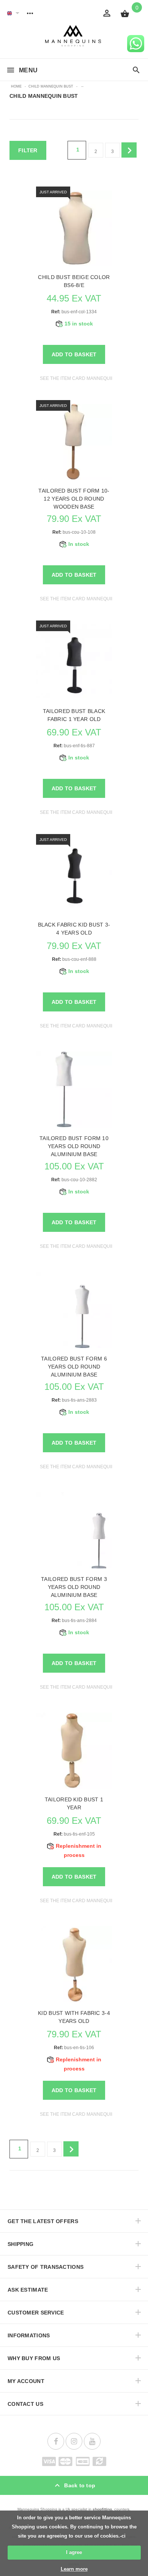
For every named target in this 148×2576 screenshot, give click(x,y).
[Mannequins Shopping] (74, 36)
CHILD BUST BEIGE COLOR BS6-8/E (74, 281)
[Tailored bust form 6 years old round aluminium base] (74, 1310)
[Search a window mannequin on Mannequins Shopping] (136, 70)
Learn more (74, 2569)
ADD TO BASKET (74, 354)
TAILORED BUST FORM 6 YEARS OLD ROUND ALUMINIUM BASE (74, 1367)
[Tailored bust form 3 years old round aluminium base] (74, 1530)
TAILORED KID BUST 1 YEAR (74, 1803)
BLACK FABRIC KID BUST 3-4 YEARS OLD (74, 929)
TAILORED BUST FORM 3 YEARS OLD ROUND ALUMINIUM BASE (74, 1587)
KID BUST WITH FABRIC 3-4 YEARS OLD (74, 2017)
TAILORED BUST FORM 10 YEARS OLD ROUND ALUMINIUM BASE (74, 1146)
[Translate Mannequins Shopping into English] (9, 13)
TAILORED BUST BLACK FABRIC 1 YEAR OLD (74, 715)
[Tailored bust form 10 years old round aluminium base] (74, 1089)
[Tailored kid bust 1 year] (74, 1751)
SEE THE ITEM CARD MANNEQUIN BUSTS (85, 378)
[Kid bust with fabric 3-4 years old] (74, 1964)
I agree (74, 2552)
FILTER (28, 150)
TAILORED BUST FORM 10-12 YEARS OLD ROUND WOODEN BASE (74, 499)
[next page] (129, 150)
